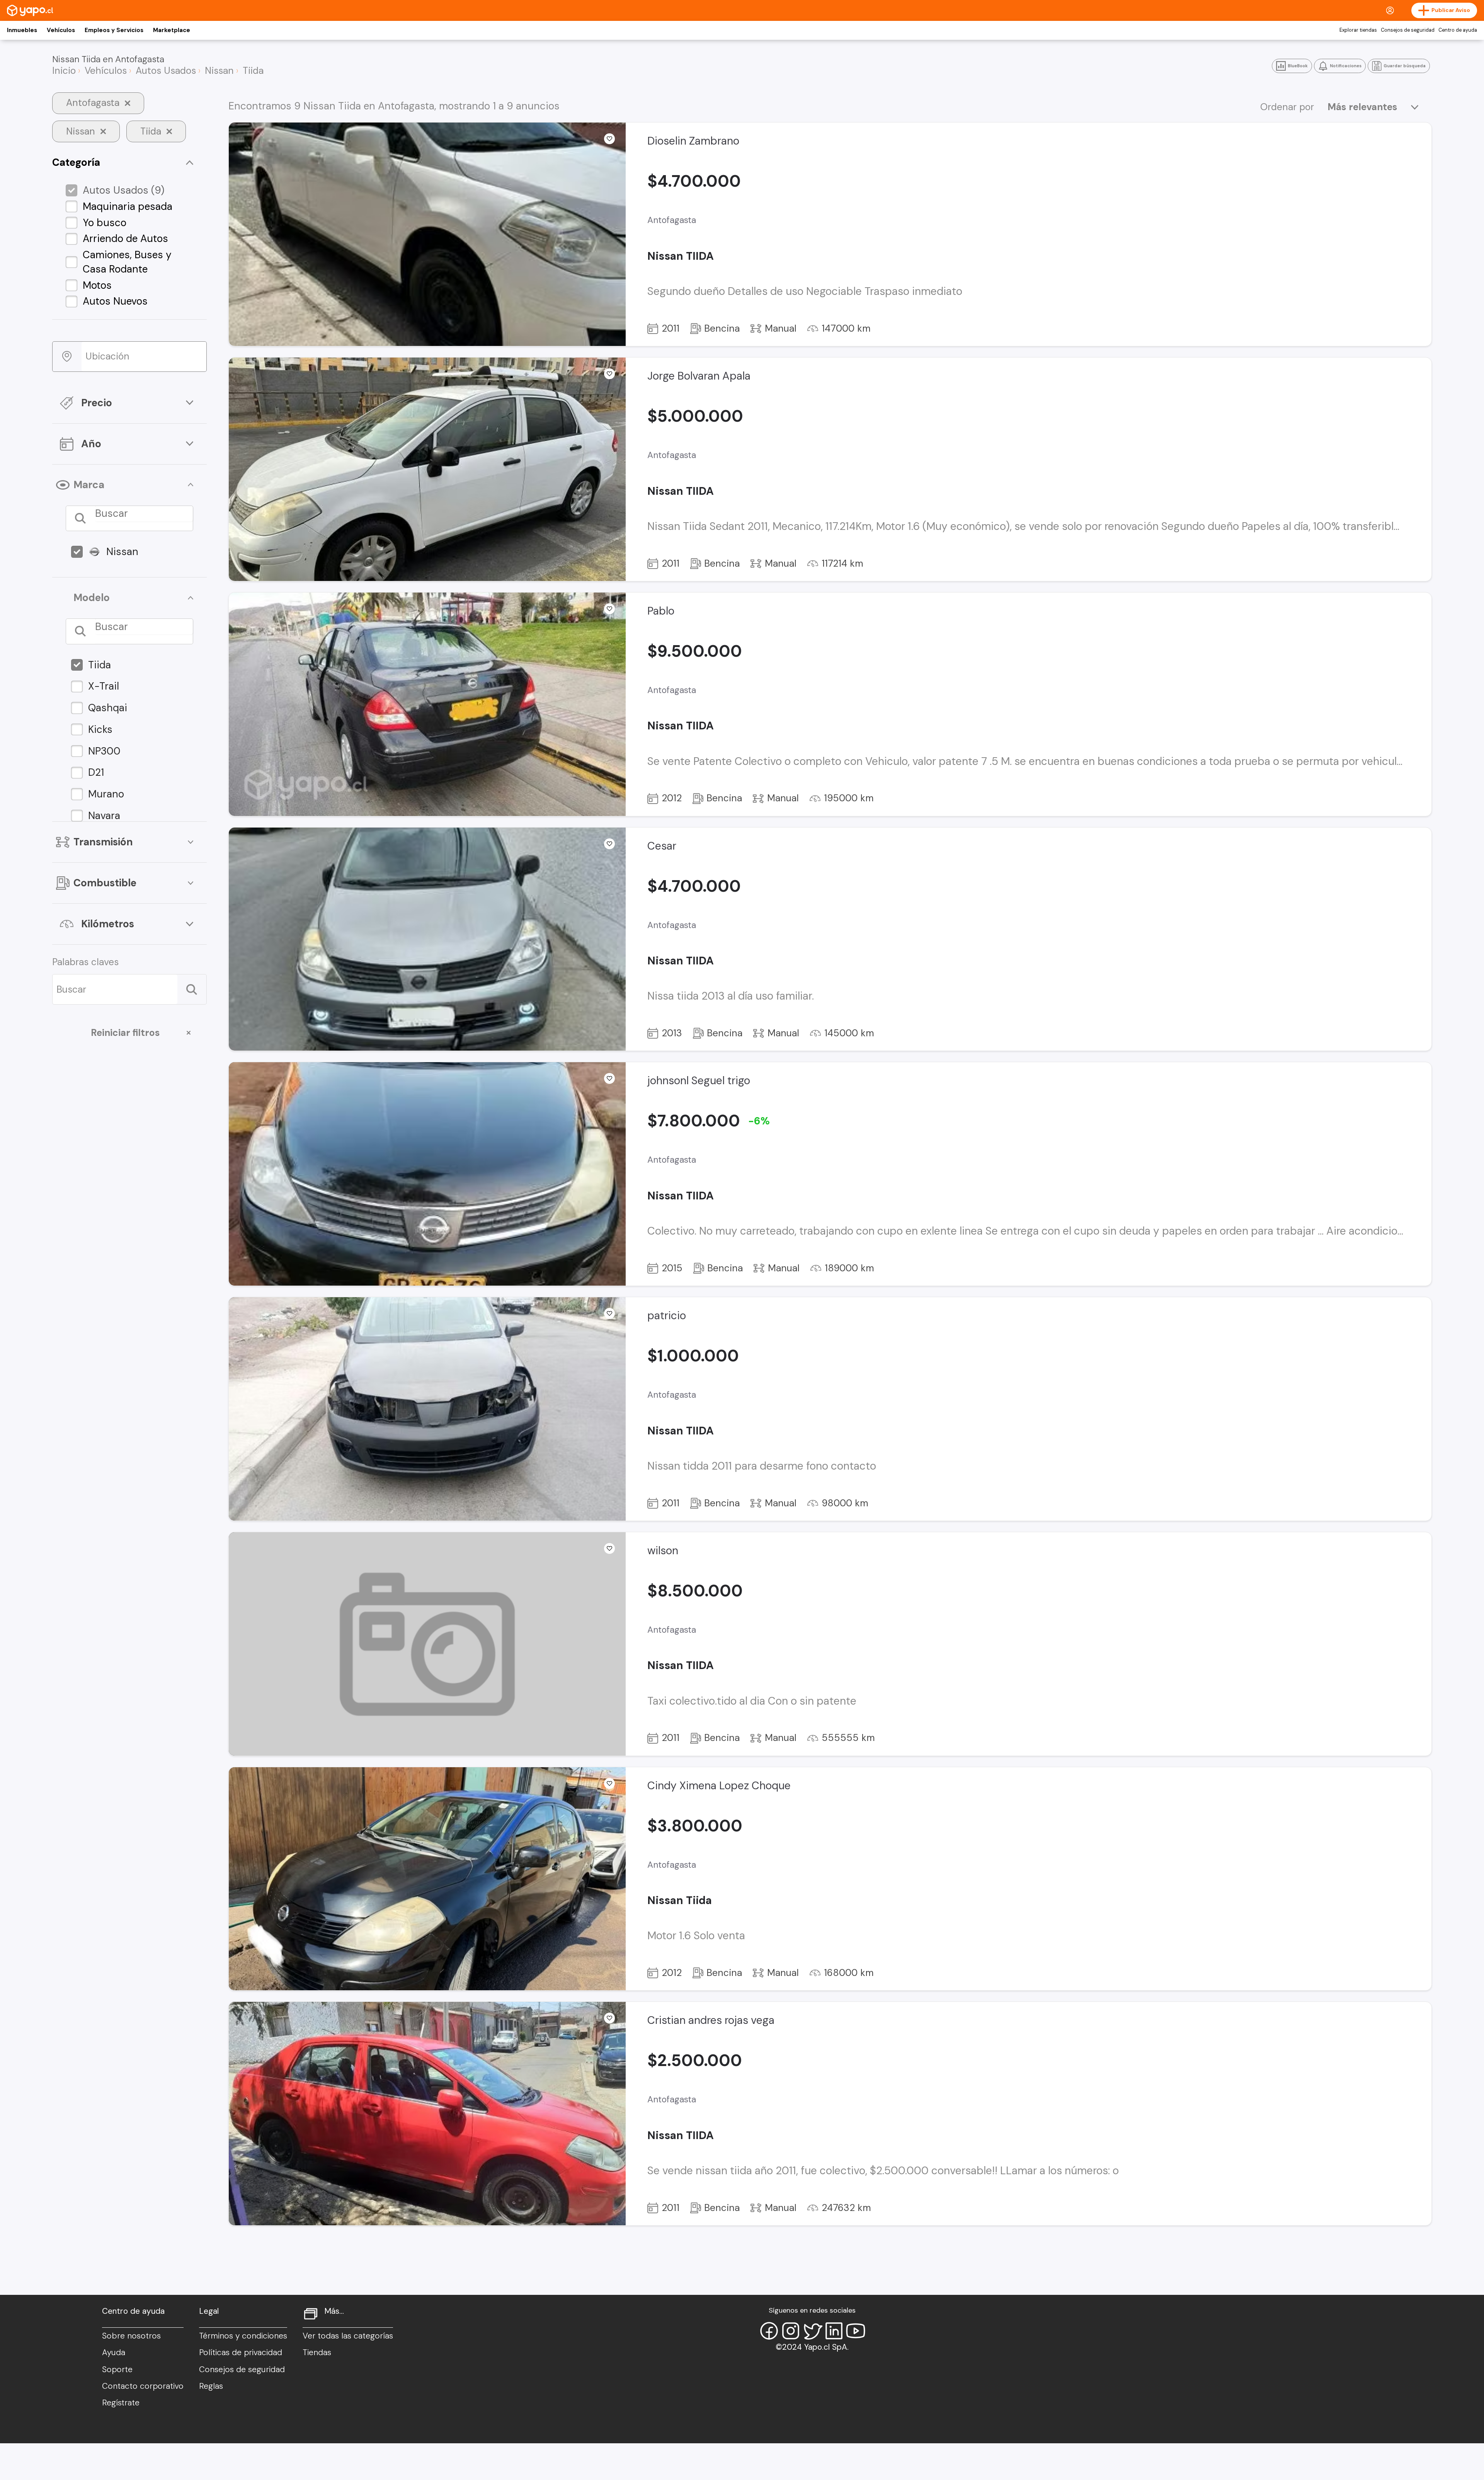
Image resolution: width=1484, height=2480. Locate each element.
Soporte (117, 2369)
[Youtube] (856, 2331)
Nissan (122, 552)
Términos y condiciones (243, 2336)
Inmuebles (22, 30)
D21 (96, 772)
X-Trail (104, 686)
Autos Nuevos (115, 301)
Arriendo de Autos (125, 238)
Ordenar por (1287, 107)
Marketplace (172, 30)
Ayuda (114, 2352)
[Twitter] (812, 2331)
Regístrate (121, 2403)
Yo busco (105, 223)
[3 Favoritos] (609, 2018)
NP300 (104, 751)
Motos (97, 285)
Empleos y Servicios (114, 30)
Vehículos (61, 30)
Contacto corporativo (143, 2386)
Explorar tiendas (1358, 30)
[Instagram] (791, 2331)
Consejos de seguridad (1408, 30)
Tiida (100, 665)
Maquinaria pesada (128, 206)
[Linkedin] (834, 2331)
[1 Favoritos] (609, 1078)
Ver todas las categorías (348, 2336)
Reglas (211, 2386)
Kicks (100, 729)
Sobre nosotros (131, 2336)
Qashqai (108, 708)
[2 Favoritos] (609, 374)
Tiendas (317, 2352)
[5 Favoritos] (609, 139)
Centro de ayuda (1458, 30)
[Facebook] (769, 2331)
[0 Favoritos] (609, 609)
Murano (106, 794)
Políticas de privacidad (241, 2352)
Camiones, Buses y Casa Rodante (127, 262)
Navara (104, 816)
